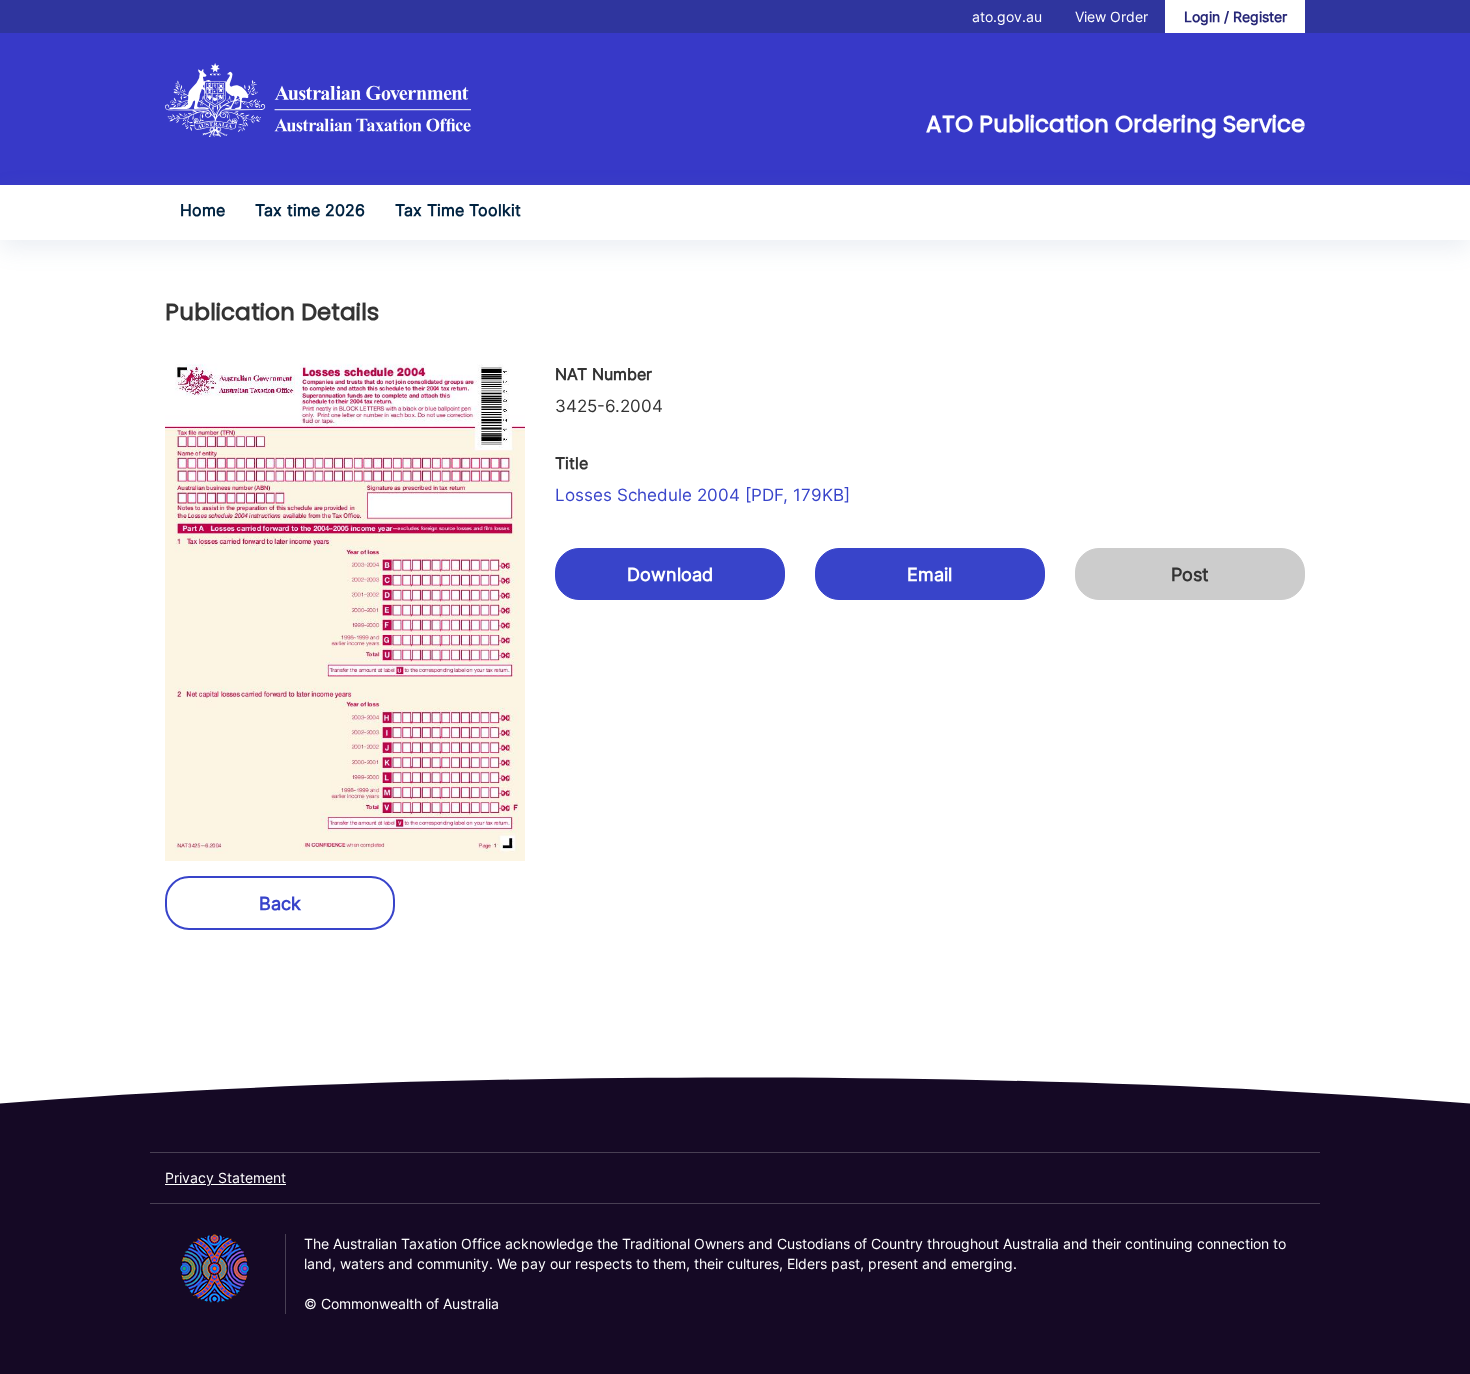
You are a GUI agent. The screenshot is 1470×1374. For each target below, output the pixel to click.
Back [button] (280, 903)
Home (202, 210)
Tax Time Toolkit (458, 210)
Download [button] (670, 574)
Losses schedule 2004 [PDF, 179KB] (702, 495)
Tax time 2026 (310, 210)
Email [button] (929, 574)
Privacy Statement (225, 1177)
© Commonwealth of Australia (401, 1303)
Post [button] (1190, 574)
